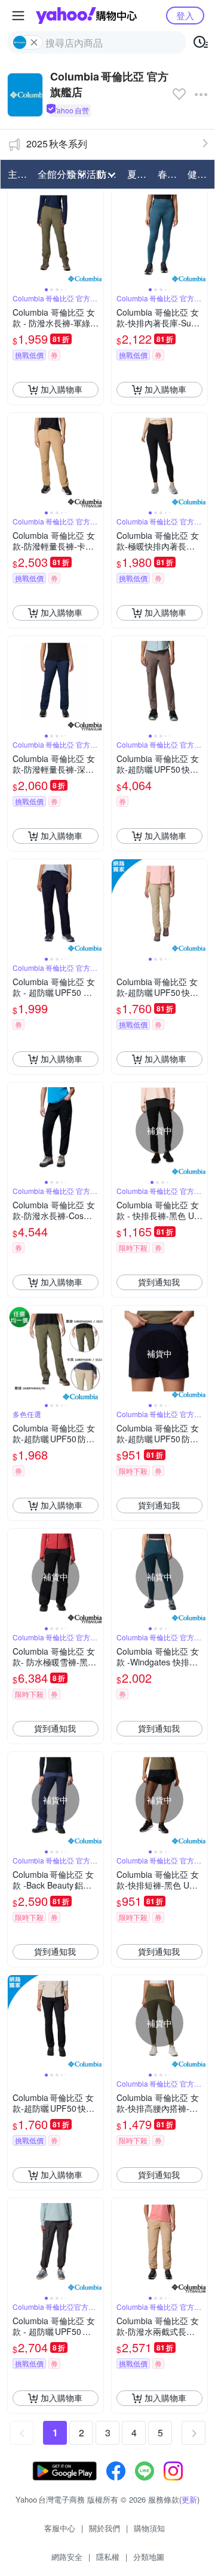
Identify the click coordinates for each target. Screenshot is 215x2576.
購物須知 (149, 2528)
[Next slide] (96, 237)
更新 (189, 2499)
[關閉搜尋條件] (34, 42)
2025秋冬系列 (57, 144)
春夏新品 (169, 174)
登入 (185, 15)
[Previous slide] (16, 237)
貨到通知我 (159, 1282)
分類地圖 (149, 2557)
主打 (17, 174)
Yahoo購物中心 (86, 16)
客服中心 (60, 2528)
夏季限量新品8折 (139, 174)
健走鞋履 (199, 174)
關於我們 (105, 2528)
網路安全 (67, 2557)
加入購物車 (62, 389)
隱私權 (108, 2557)
